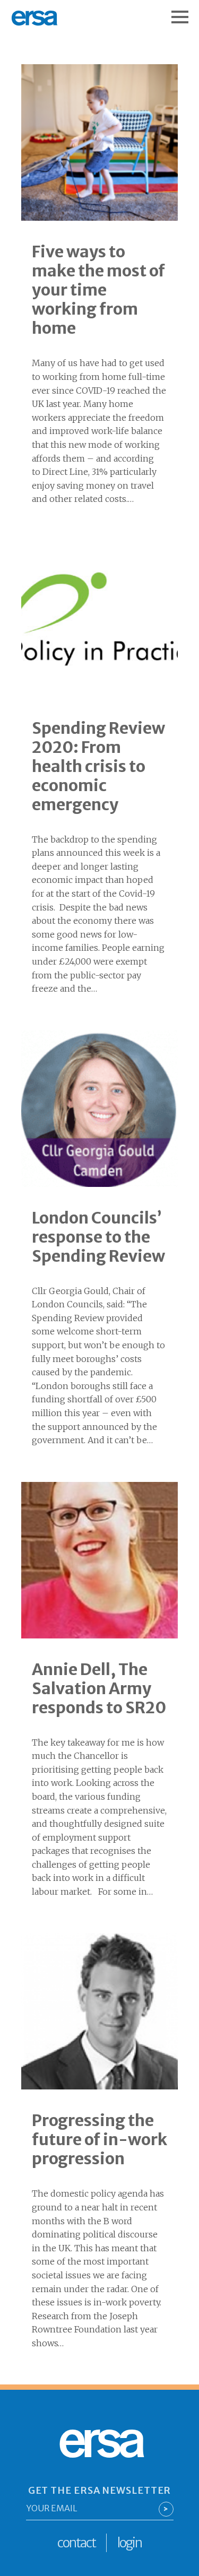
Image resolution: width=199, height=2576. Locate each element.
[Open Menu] (185, 12)
